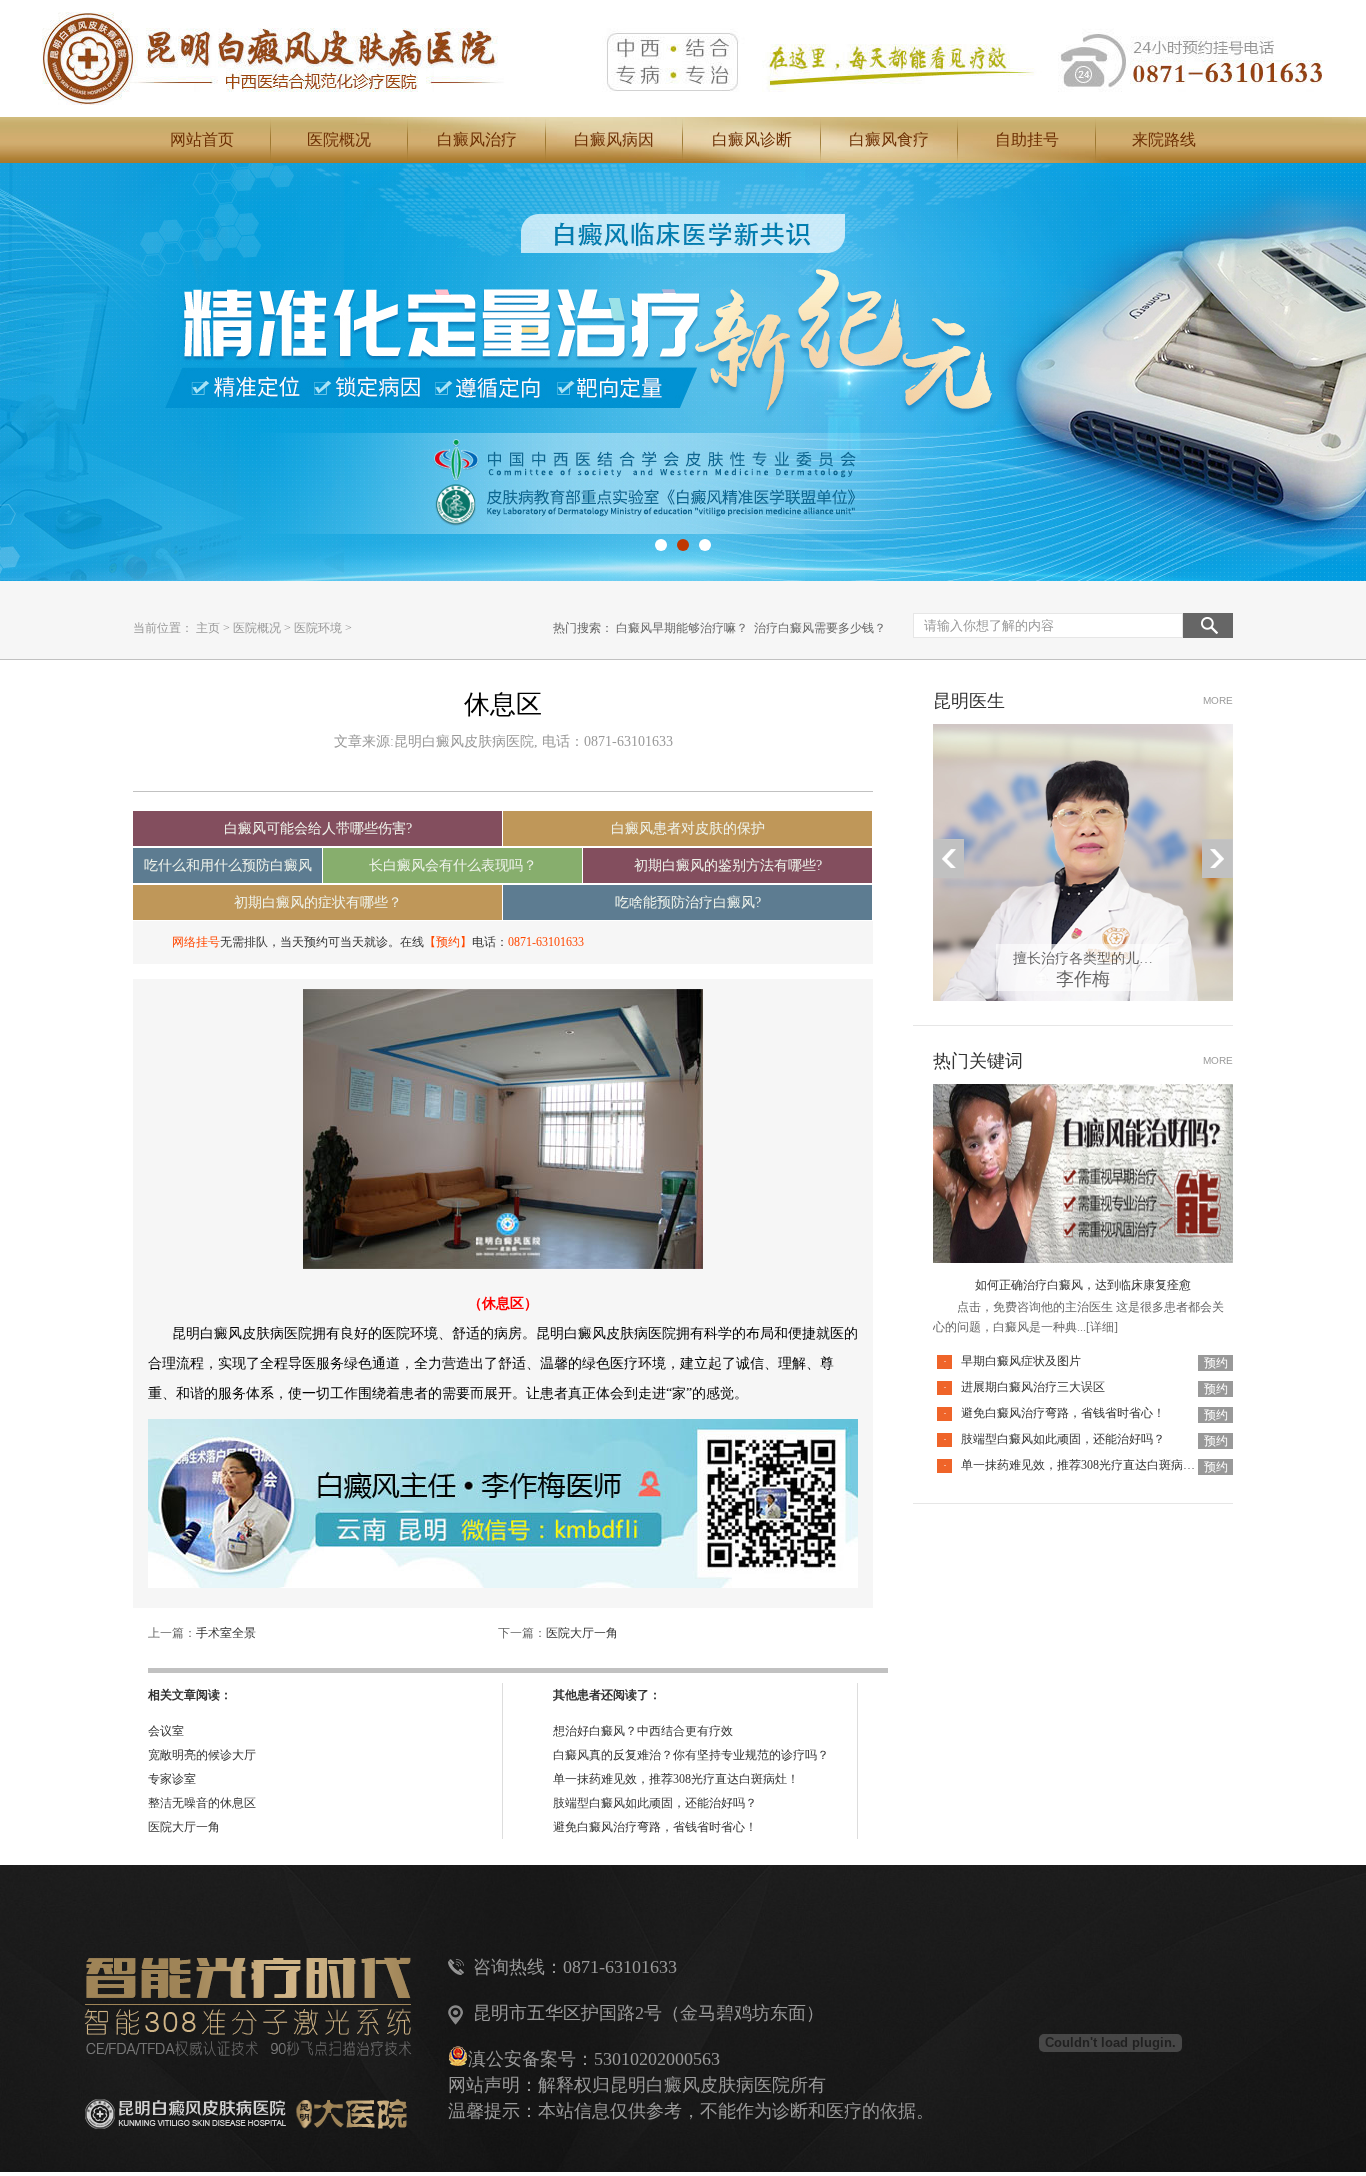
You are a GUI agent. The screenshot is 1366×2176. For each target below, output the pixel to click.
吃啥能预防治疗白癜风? (688, 902)
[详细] (1102, 1327)
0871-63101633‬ (546, 942)
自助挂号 (1027, 139)
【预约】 (448, 942)
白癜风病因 (614, 139)
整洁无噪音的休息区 (202, 1803)
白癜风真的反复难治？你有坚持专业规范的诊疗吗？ (691, 1755)
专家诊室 (172, 1779)
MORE (1218, 700)
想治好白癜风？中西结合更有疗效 (643, 1731)
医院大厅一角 (582, 1633)
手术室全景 (226, 1633)
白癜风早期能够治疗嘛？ (682, 628)
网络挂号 (196, 942)
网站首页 (202, 139)
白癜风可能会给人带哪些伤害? (318, 828)
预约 (1216, 1363)
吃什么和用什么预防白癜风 (228, 865)
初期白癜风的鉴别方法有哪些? (728, 865)
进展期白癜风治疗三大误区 (1033, 1387)
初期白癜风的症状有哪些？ (318, 902)
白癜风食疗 (889, 139)
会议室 (166, 1731)
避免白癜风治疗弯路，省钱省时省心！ (655, 1827)
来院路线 (1164, 139)
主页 (208, 628)
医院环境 (318, 628)
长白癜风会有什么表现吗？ (453, 865)
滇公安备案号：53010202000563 (594, 2059)
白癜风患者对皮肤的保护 (688, 828)
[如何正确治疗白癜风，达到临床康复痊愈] (1083, 1096)
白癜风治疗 (477, 139)
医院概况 (339, 139)
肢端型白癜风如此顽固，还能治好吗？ (655, 1803)
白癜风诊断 (752, 139)
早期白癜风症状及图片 (1021, 1361)
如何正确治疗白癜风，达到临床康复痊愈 (1083, 1285)
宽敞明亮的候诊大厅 (202, 1755)
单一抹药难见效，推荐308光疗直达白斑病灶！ (676, 1779)
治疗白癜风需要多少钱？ (820, 628)
